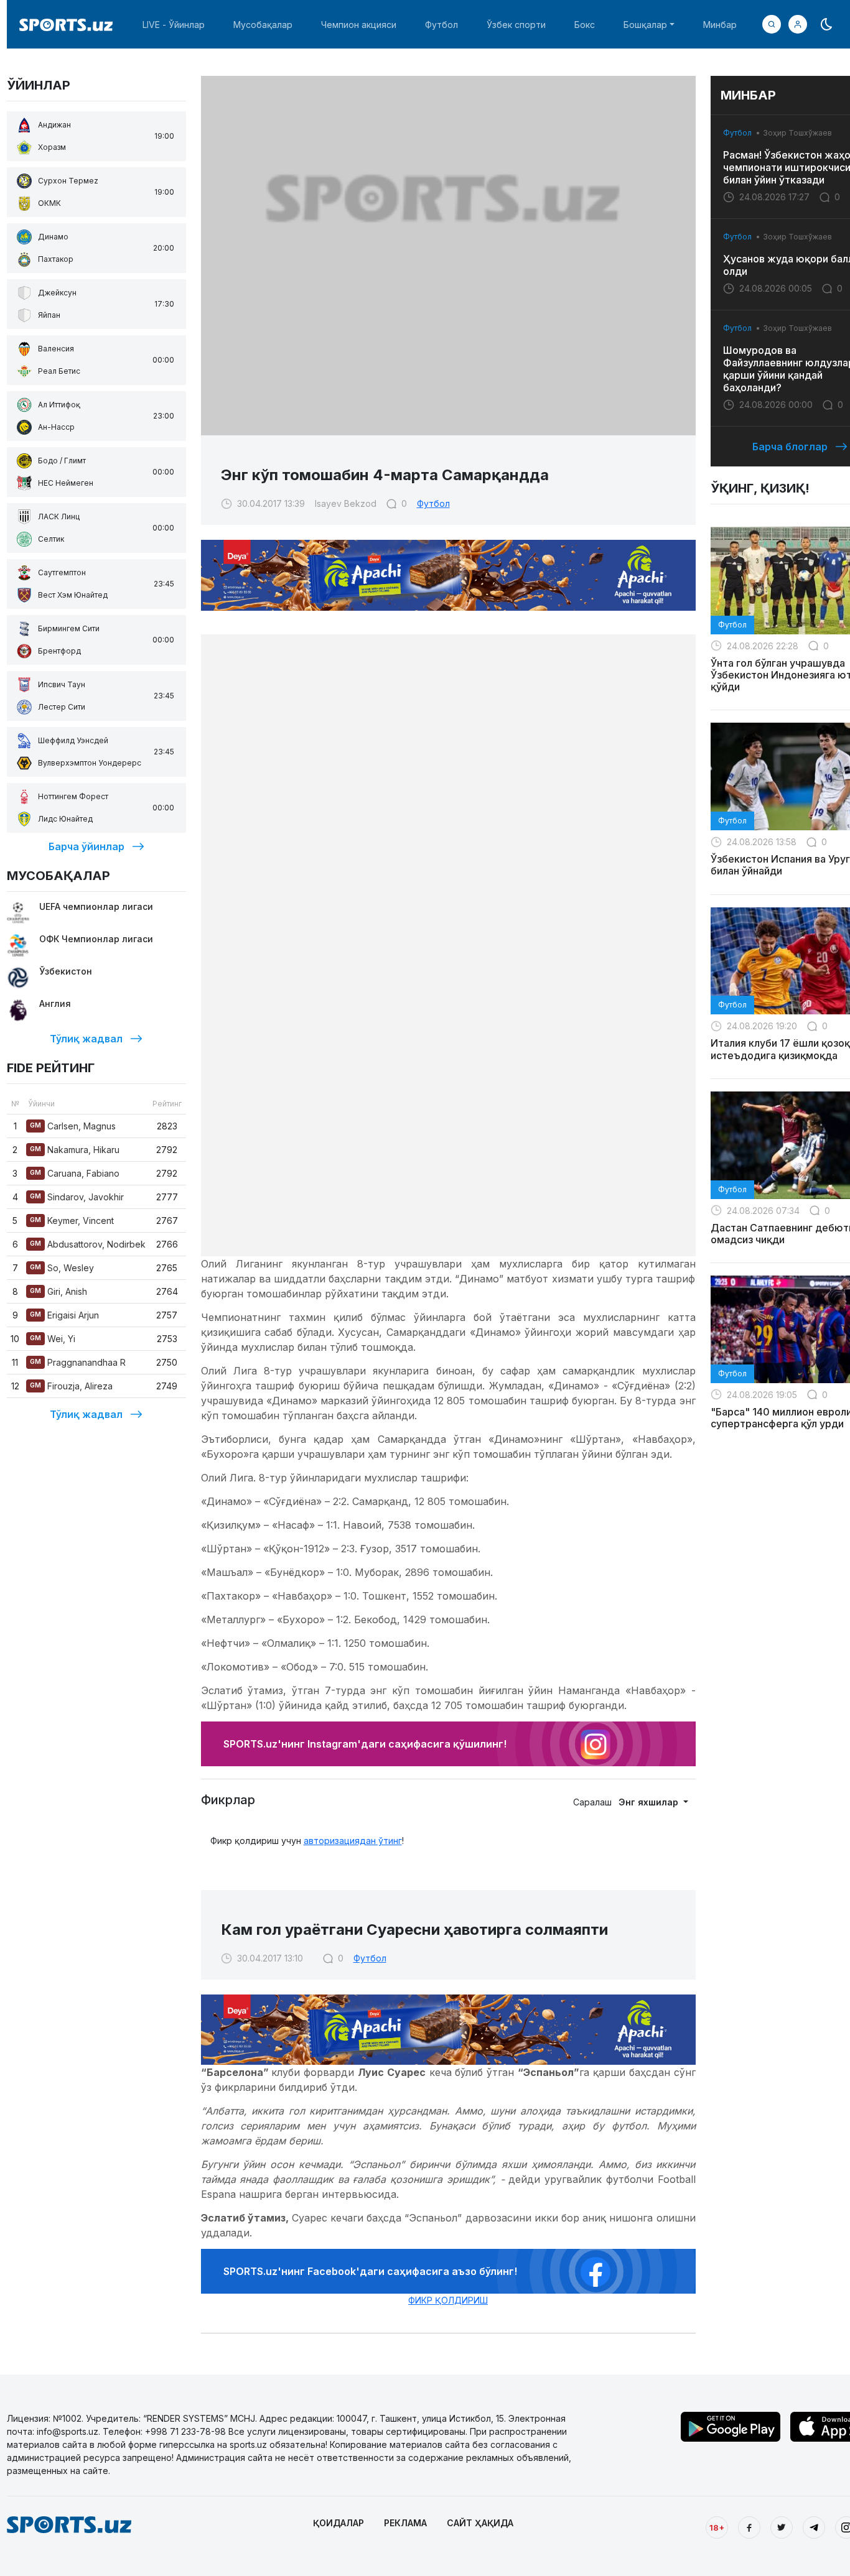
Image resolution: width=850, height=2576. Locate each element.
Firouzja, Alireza (71, 1386)
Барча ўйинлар (86, 846)
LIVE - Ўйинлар (174, 25)
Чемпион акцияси (359, 25)
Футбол (441, 25)
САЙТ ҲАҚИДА (480, 2523)
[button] (798, 24)
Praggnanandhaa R (78, 1362)
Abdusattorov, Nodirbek (88, 1244)
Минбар (720, 25)
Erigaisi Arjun (64, 1315)
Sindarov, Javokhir (77, 1197)
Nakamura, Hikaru (75, 1150)
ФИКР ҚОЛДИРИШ (448, 2300)
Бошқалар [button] (645, 25)
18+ (717, 2527)
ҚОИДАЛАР (339, 2523)
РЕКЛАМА (405, 2523)
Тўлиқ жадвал (86, 1039)
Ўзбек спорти (516, 25)
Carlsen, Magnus (73, 1126)
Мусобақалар (263, 25)
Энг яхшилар (650, 1802)
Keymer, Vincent (72, 1221)
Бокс (585, 25)
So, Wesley (62, 1268)
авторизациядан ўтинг (353, 1841)
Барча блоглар (790, 447)
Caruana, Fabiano (75, 1173)
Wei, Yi (53, 1339)
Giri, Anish (58, 1291)
